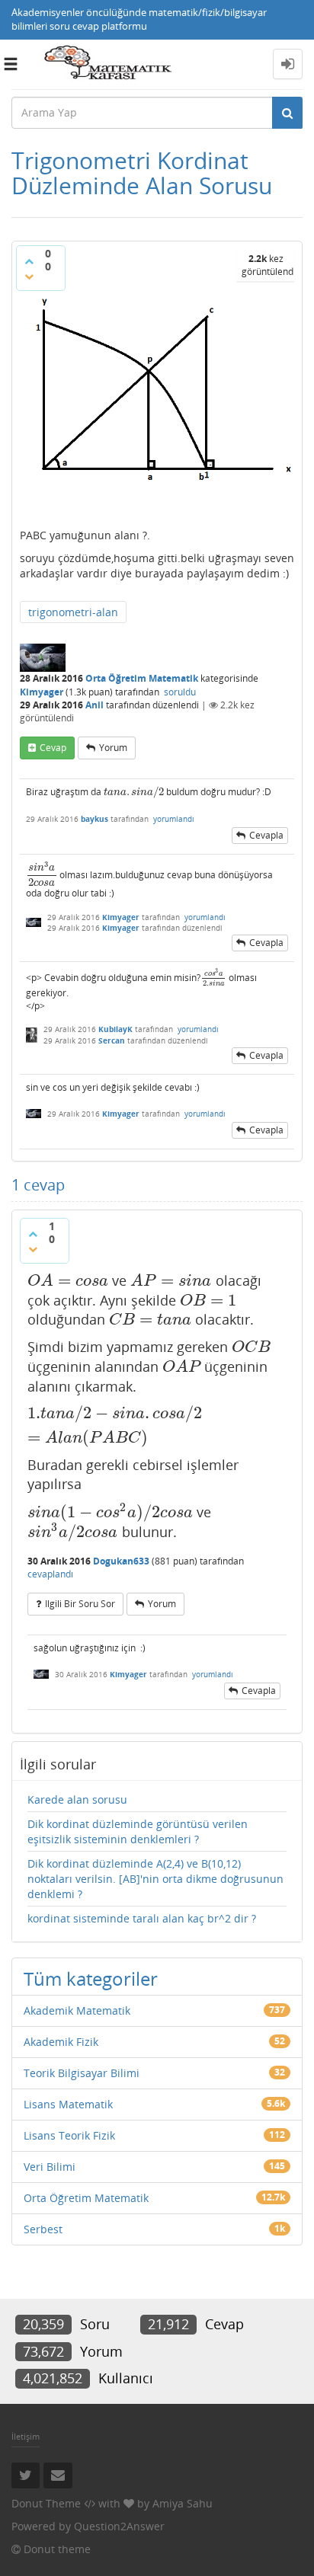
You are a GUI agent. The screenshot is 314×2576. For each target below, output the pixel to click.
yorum (113, 748)
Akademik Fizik (61, 2042)
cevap (53, 748)
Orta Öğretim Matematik (142, 678)
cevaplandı (50, 1574)
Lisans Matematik (68, 2104)
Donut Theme (46, 2503)
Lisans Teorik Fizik (69, 2135)
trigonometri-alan (73, 612)
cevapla (266, 835)
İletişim (26, 2436)
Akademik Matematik (77, 2010)
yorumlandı (174, 819)
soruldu (180, 692)
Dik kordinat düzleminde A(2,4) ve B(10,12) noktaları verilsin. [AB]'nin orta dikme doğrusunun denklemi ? (155, 1879)
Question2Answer (119, 2526)
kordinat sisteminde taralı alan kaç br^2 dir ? (142, 1918)
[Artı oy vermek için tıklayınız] (29, 261)
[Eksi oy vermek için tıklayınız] (29, 276)
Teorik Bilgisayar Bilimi (82, 2073)
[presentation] (134, 792)
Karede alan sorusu (77, 1799)
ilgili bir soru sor (80, 1604)
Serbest (43, 2229)
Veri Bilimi (50, 2167)
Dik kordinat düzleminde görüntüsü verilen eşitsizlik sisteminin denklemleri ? (138, 1831)
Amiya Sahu (183, 2503)
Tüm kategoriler (91, 1978)
